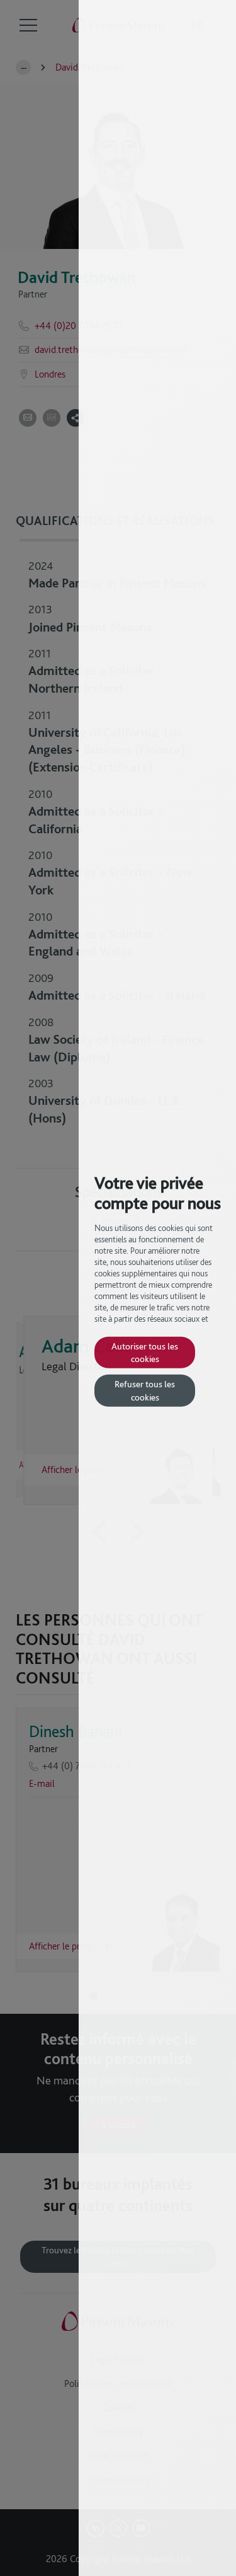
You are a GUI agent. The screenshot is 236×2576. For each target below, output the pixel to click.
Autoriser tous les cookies (145, 1352)
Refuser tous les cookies (145, 1390)
